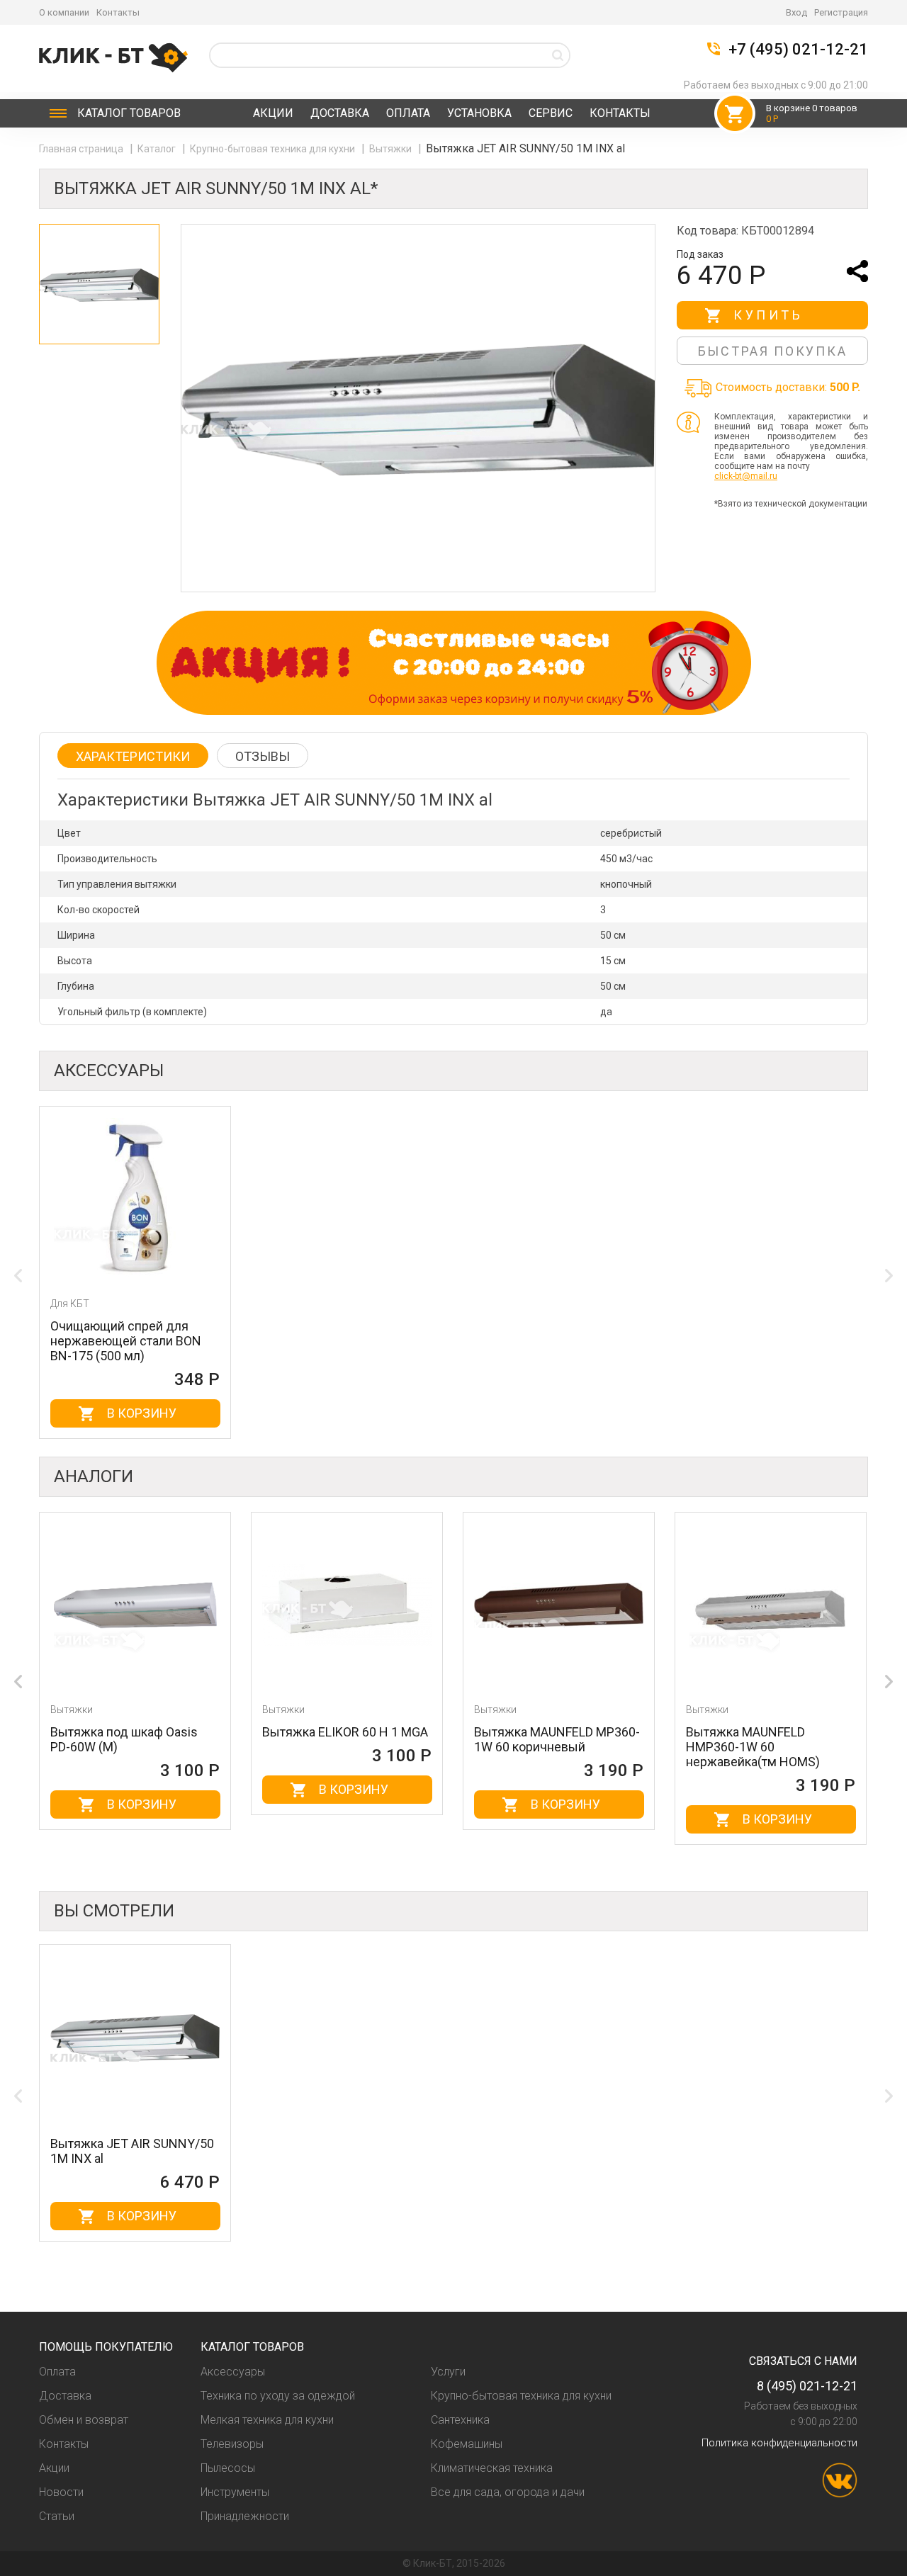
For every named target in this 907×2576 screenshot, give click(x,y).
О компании (64, 12)
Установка (479, 113)
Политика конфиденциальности (779, 2443)
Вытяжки (391, 149)
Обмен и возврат (84, 2420)
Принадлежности (245, 2516)
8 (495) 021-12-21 (807, 2386)
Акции (273, 113)
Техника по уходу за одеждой (278, 2396)
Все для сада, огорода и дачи (508, 2492)
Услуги (448, 2372)
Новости (61, 2492)
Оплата (408, 113)
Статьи (57, 2516)
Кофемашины (467, 2444)
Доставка (340, 113)
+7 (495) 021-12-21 (798, 50)
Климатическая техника (492, 2468)
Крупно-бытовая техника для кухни (274, 149)
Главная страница (82, 149)
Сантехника (460, 2420)
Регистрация (841, 12)
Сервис (551, 113)
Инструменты (235, 2492)
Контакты (118, 12)
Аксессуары (233, 2372)
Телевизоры (232, 2444)
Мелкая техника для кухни (267, 2420)
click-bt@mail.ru (746, 476)
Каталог (129, 113)
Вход (796, 12)
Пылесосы (228, 2468)
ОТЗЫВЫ (263, 756)
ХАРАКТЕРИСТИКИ (133, 756)
